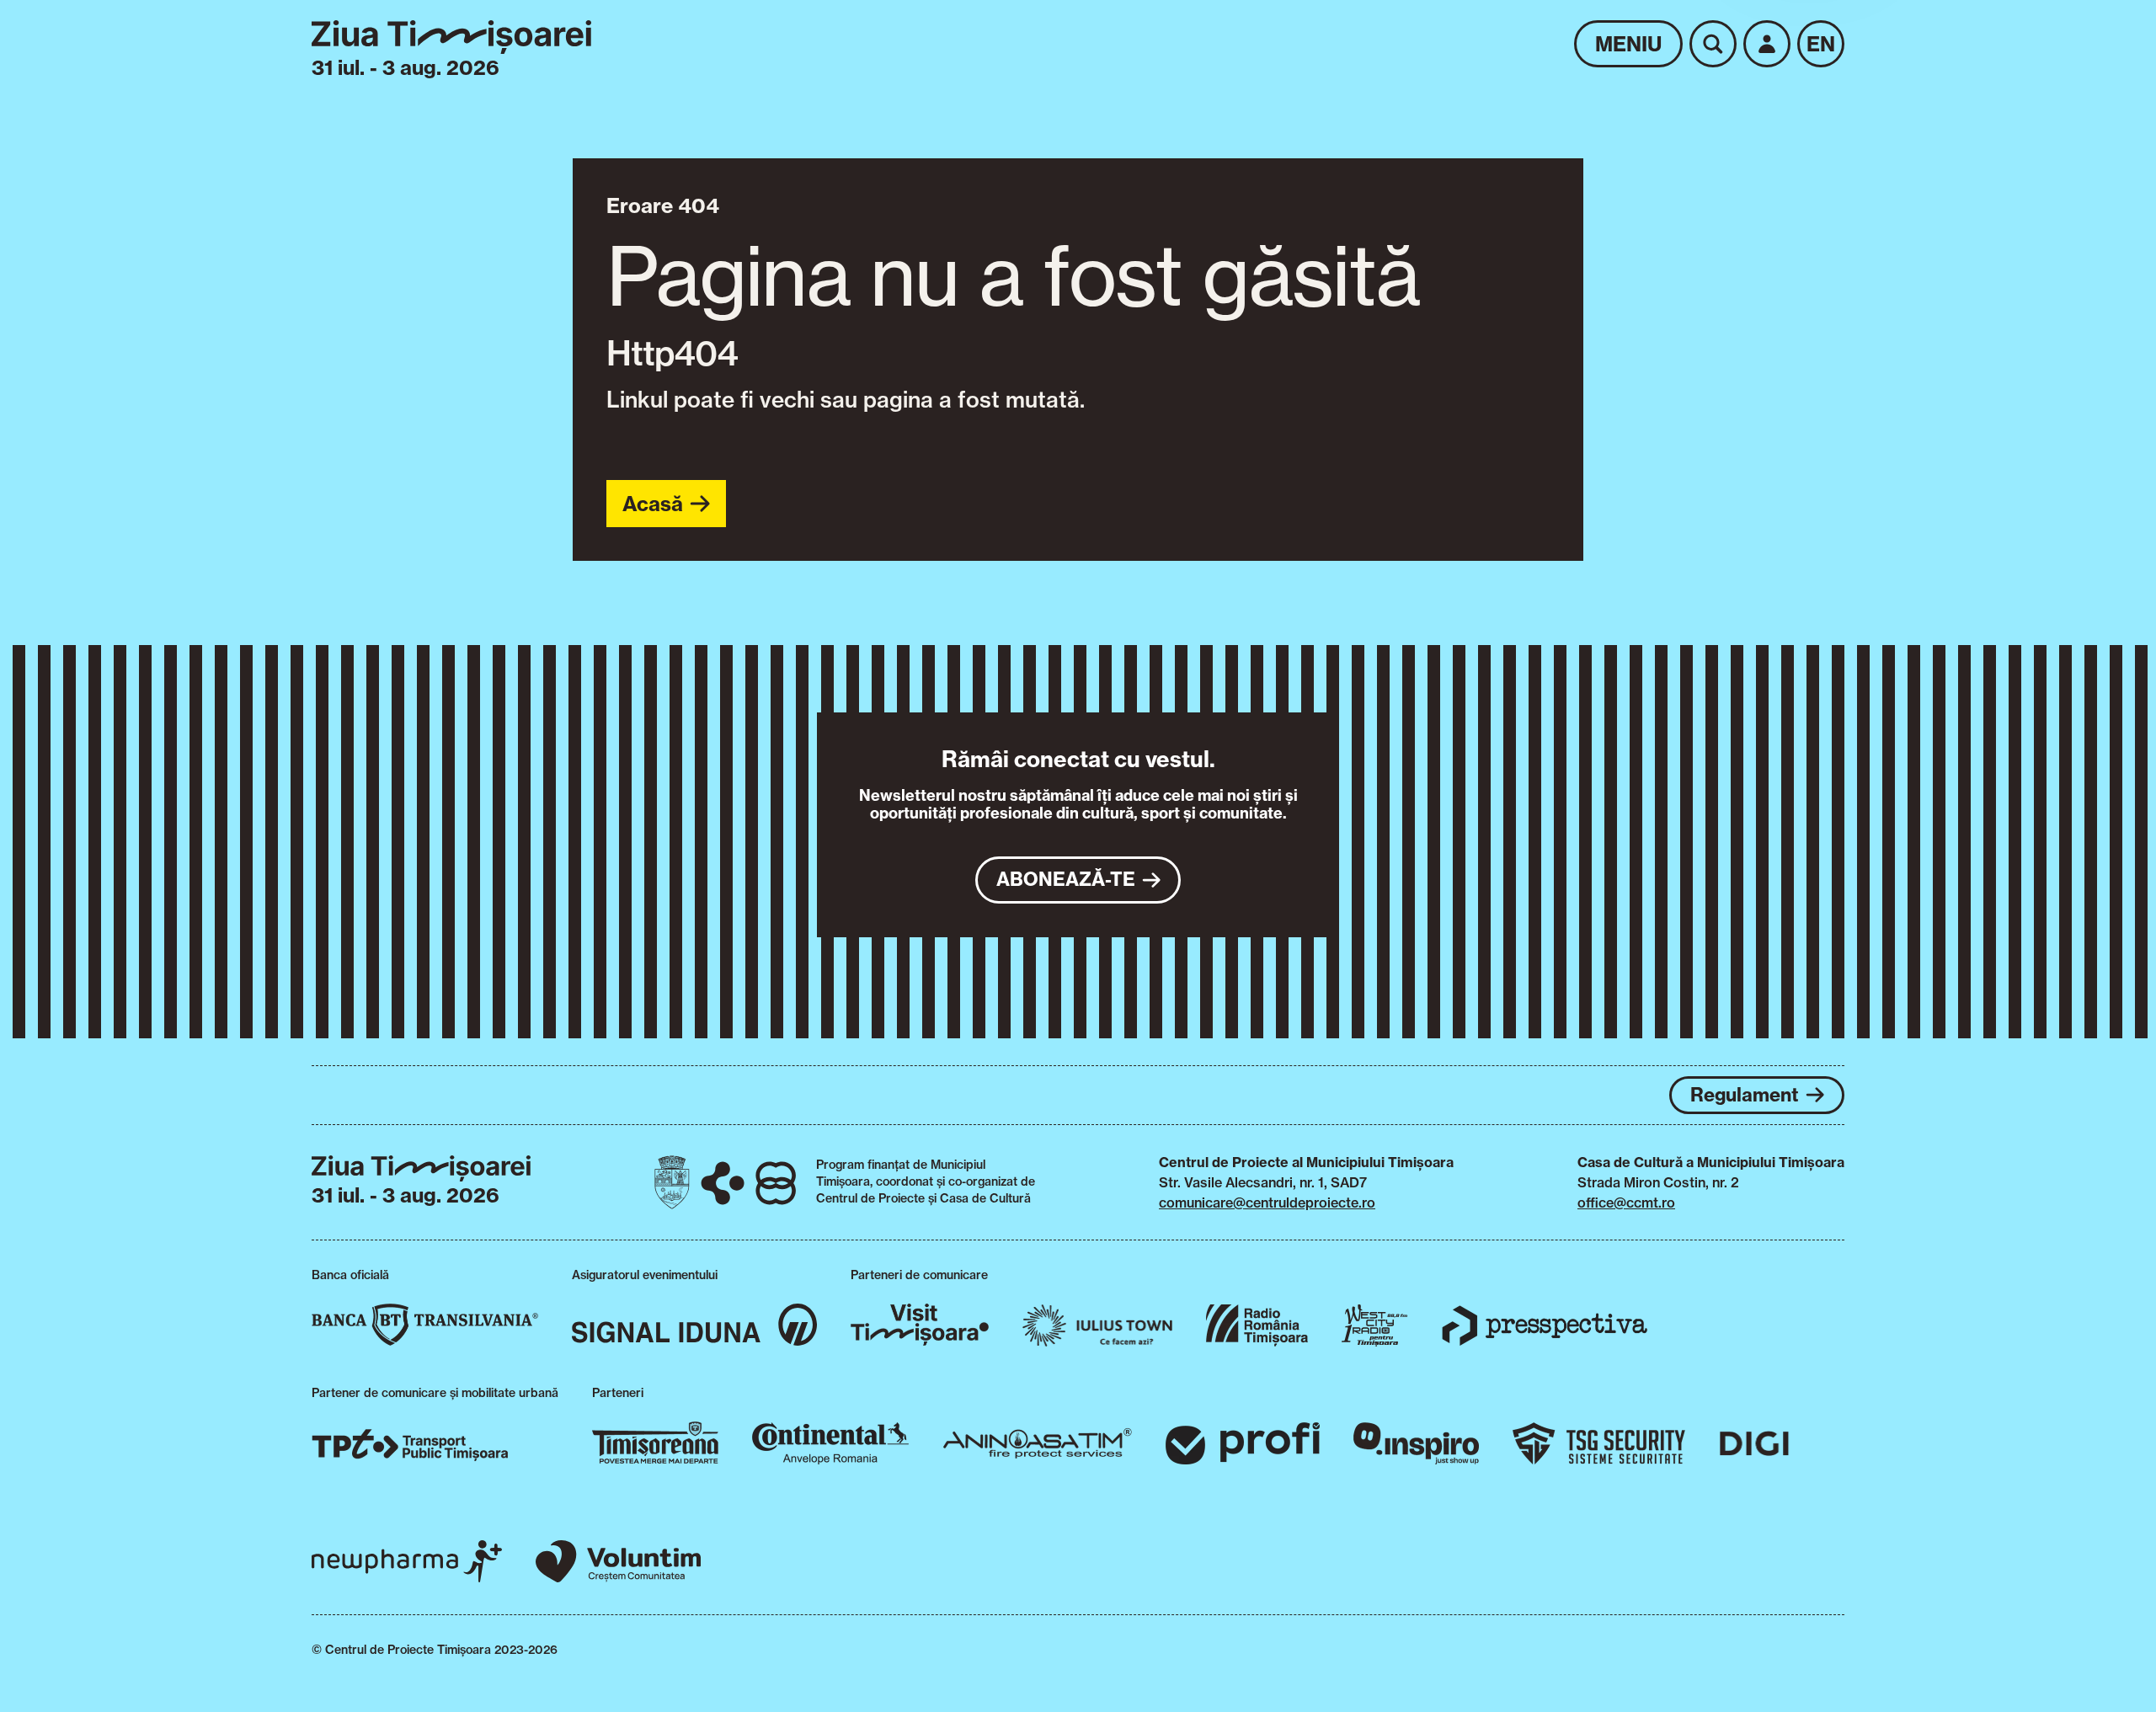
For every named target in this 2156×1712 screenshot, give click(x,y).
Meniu (1628, 44)
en (1821, 44)
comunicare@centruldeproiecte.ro (1267, 1203)
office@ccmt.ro (1626, 1203)
